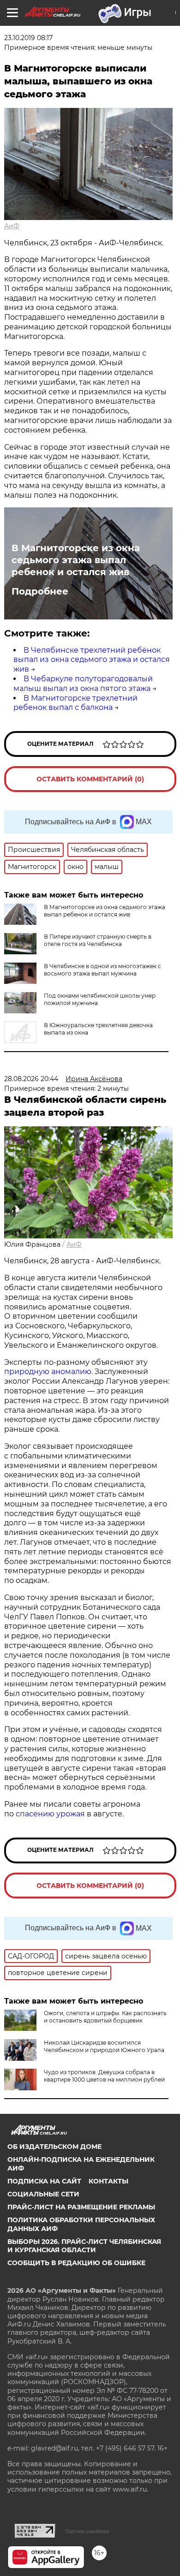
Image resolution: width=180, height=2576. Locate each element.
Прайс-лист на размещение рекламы (81, 2207)
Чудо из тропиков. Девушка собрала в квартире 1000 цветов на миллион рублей (104, 2076)
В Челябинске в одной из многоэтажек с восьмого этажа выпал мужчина (102, 970)
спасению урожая (50, 1814)
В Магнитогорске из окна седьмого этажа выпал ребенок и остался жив (76, 560)
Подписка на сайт (44, 2181)
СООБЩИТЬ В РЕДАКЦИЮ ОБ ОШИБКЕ (76, 2263)
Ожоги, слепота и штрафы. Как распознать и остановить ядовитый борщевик (105, 2017)
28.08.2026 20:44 (31, 1079)
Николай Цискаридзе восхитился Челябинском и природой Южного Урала (104, 2046)
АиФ (12, 226)
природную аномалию (48, 1371)
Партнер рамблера (87, 2531)
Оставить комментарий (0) (90, 779)
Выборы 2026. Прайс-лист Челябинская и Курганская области (84, 2246)
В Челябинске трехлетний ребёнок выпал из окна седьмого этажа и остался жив (92, 660)
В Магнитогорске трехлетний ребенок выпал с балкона (75, 703)
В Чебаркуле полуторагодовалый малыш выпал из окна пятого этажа (83, 684)
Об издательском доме (54, 2147)
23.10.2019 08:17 (28, 38)
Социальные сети (43, 2194)
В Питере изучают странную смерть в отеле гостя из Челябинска (98, 940)
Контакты (108, 2181)
